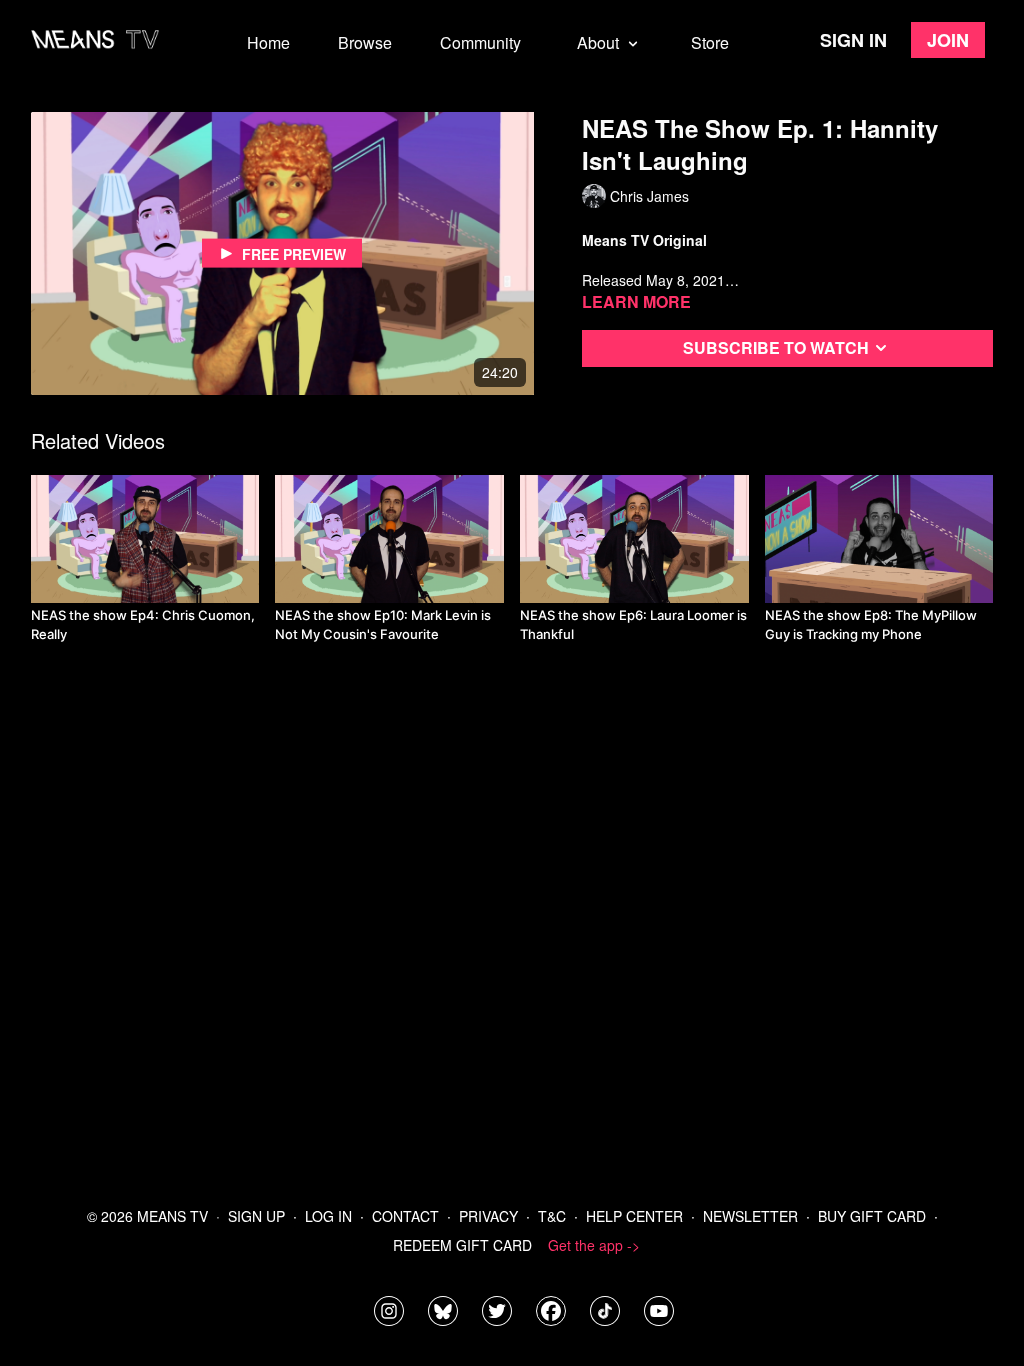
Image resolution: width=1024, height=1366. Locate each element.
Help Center (634, 1216)
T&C (552, 1216)
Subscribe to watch (776, 347)
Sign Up (256, 1216)
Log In (328, 1216)
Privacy (488, 1216)
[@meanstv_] (605, 1311)
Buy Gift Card (872, 1216)
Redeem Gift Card (462, 1245)
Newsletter (750, 1216)
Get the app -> (594, 1245)
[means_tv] (389, 1311)
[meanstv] (551, 1311)
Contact (405, 1216)
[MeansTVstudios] (443, 1311)
